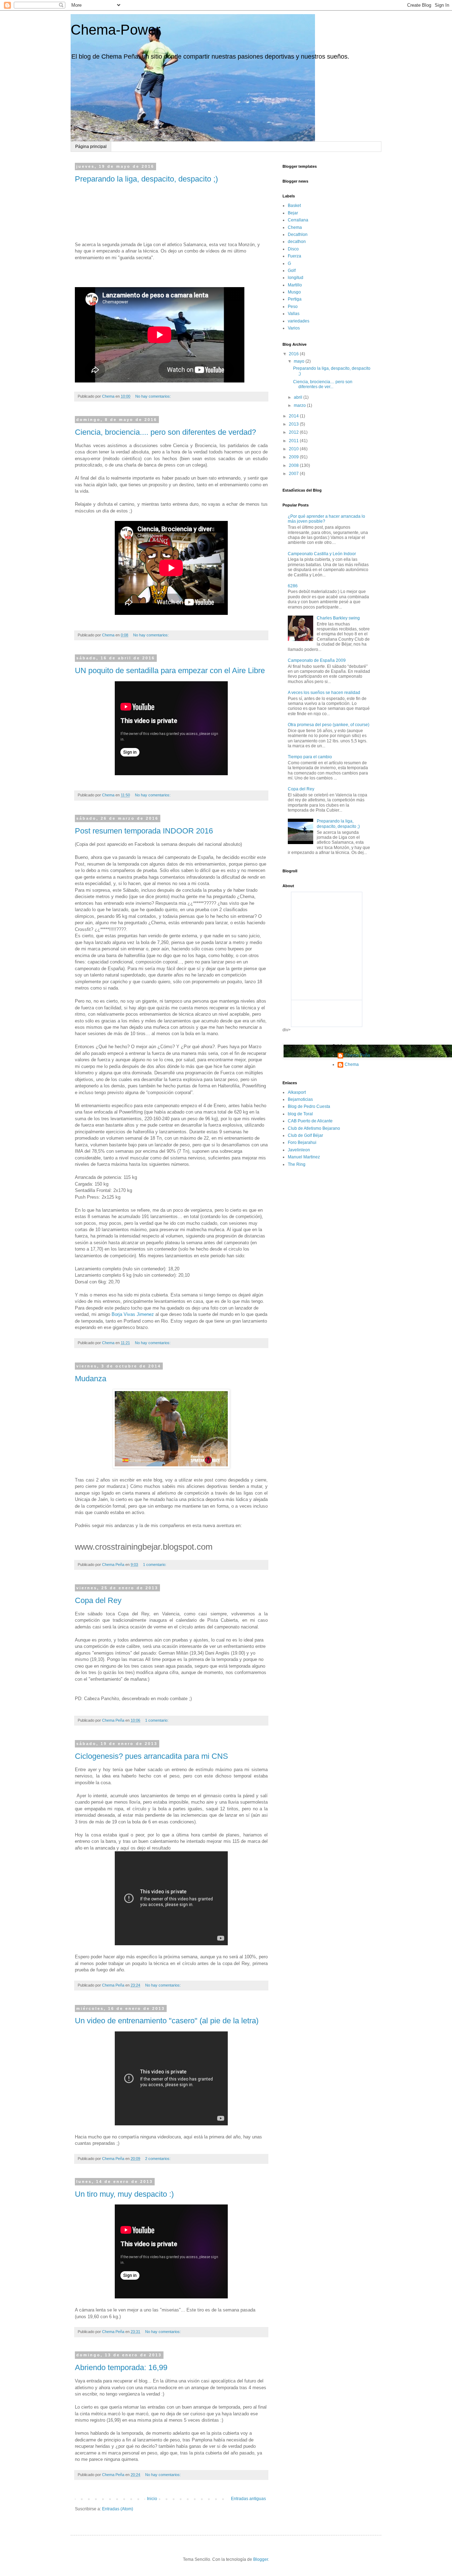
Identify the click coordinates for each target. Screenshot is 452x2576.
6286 (293, 586)
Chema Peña (357, 1055)
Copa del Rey (98, 1600)
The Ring (297, 1164)
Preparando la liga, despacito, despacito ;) (146, 179)
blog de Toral (300, 1114)
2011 (294, 441)
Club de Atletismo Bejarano (314, 1128)
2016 (294, 354)
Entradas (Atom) (118, 2509)
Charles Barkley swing (338, 618)
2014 (294, 416)
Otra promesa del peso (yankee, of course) (329, 725)
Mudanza (91, 1379)
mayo (300, 361)
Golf (292, 271)
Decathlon (298, 235)
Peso (293, 307)
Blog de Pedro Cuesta (309, 1106)
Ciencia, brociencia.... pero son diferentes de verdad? (165, 432)
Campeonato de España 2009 (317, 660)
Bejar (293, 213)
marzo (300, 405)
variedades (299, 321)
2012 (294, 432)
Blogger (261, 2559)
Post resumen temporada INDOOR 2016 (144, 831)
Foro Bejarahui (302, 1142)
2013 (294, 424)
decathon (297, 242)
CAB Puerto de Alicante (310, 1121)
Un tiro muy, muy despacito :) (124, 2194)
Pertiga (295, 299)
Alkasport (297, 1092)
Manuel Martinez (304, 1157)
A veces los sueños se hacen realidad (324, 693)
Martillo (295, 285)
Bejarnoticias (300, 1099)
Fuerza (295, 256)
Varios (294, 328)
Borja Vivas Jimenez (133, 1314)
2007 (294, 474)
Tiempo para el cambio (310, 757)
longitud (296, 278)
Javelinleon (299, 1150)
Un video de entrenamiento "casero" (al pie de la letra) (167, 2021)
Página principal (91, 147)
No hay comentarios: (154, 396)
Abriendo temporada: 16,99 (121, 2367)
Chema (295, 227)
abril (299, 397)
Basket (294, 206)
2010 (294, 449)
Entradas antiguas (248, 2499)
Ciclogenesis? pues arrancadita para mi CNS (151, 1756)
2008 (294, 465)
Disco (293, 249)
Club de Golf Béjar (305, 1135)
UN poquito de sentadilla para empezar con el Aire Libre (170, 670)
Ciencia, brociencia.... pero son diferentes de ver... (323, 384)
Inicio (152, 2499)
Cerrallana (298, 220)
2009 (294, 457)
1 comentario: (155, 1565)
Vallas (294, 314)
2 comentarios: (158, 2159)
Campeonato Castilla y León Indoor (322, 554)
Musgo (294, 292)
